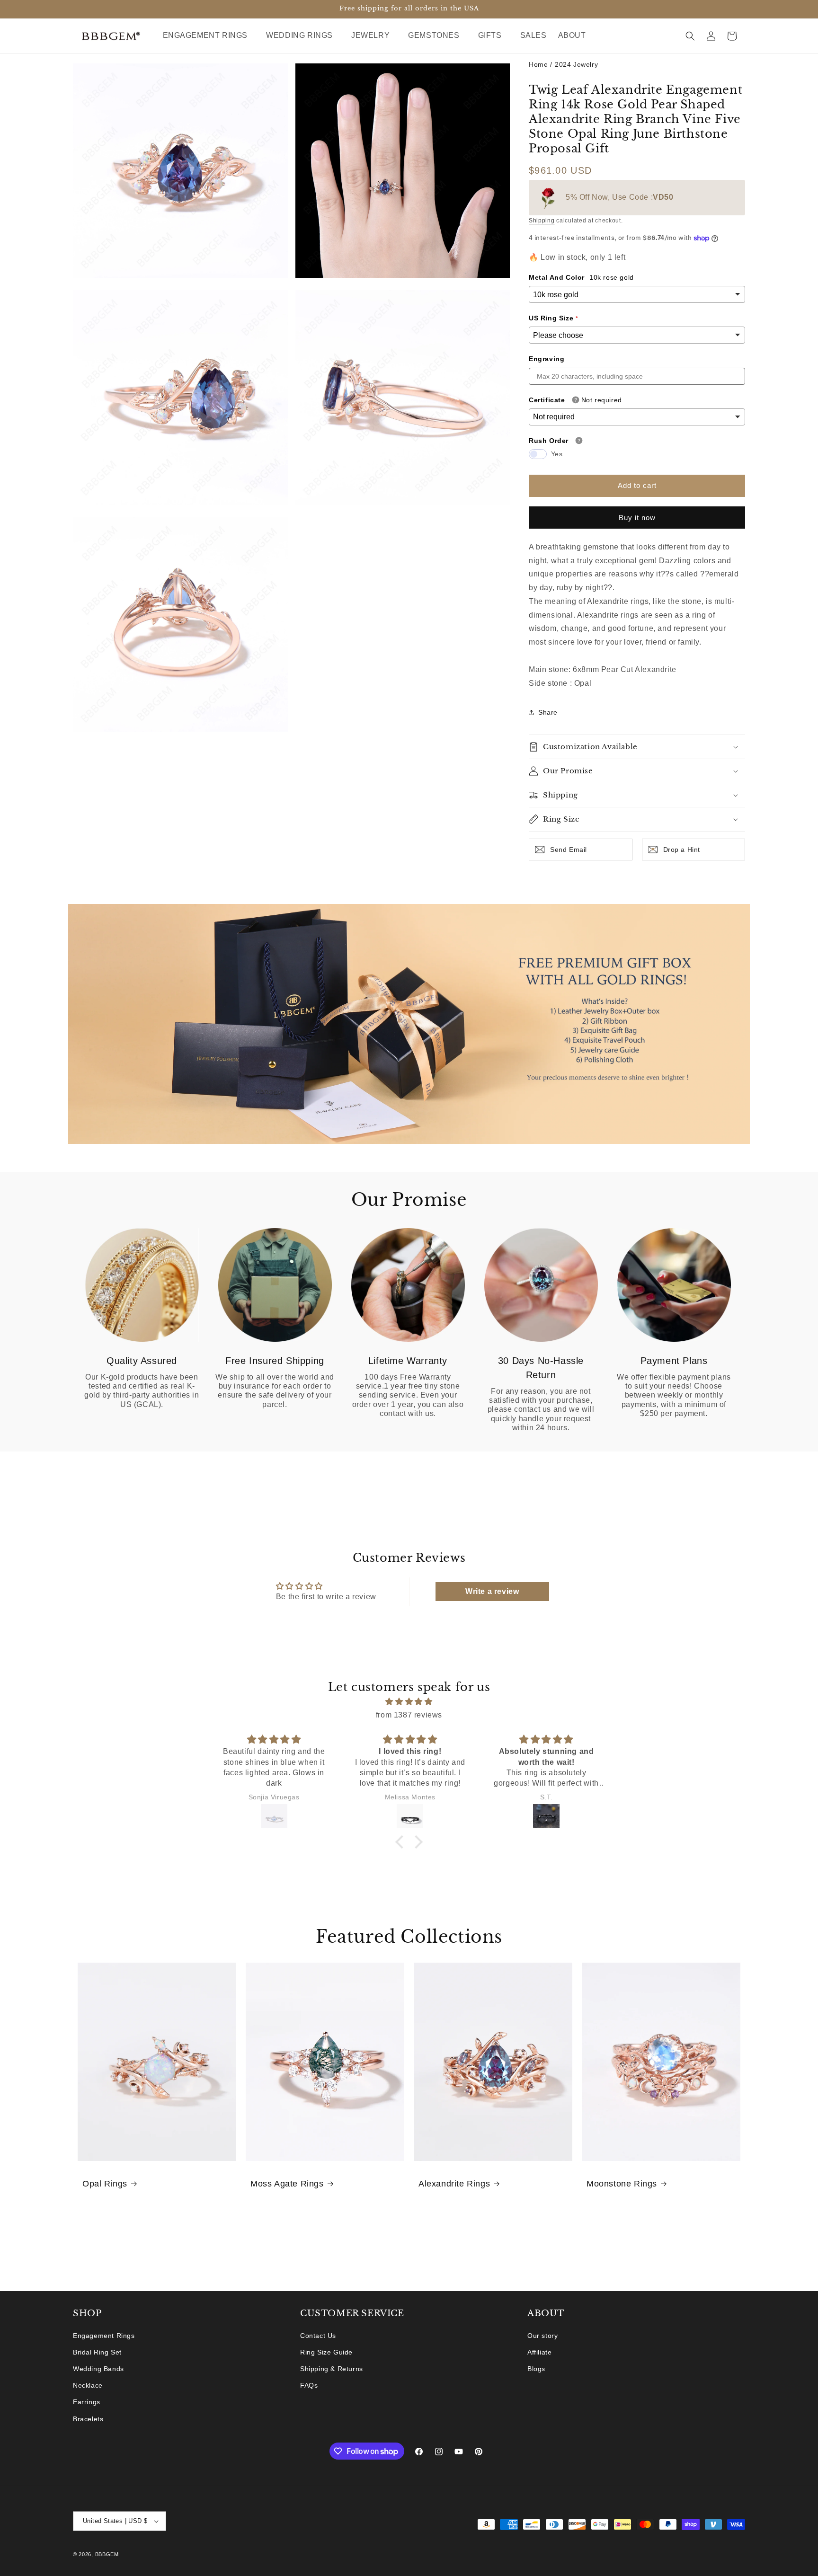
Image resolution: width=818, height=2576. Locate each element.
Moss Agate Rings (287, 2184)
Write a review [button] (492, 1591)
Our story (542, 2336)
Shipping (542, 221)
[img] (409, 1701)
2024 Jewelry (576, 64)
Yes (557, 454)
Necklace (88, 2385)
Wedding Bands (98, 2369)
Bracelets (88, 2419)
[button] (209, 36)
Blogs (536, 2369)
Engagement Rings (104, 2336)
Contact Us (318, 2336)
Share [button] (548, 712)
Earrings (87, 2402)
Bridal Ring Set (97, 2352)
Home (538, 64)
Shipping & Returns (332, 2369)
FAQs (309, 2385)
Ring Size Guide (326, 2352)
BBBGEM (107, 2554)
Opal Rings (105, 2184)
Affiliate (539, 2352)
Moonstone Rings (622, 2184)
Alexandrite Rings (454, 2184)
